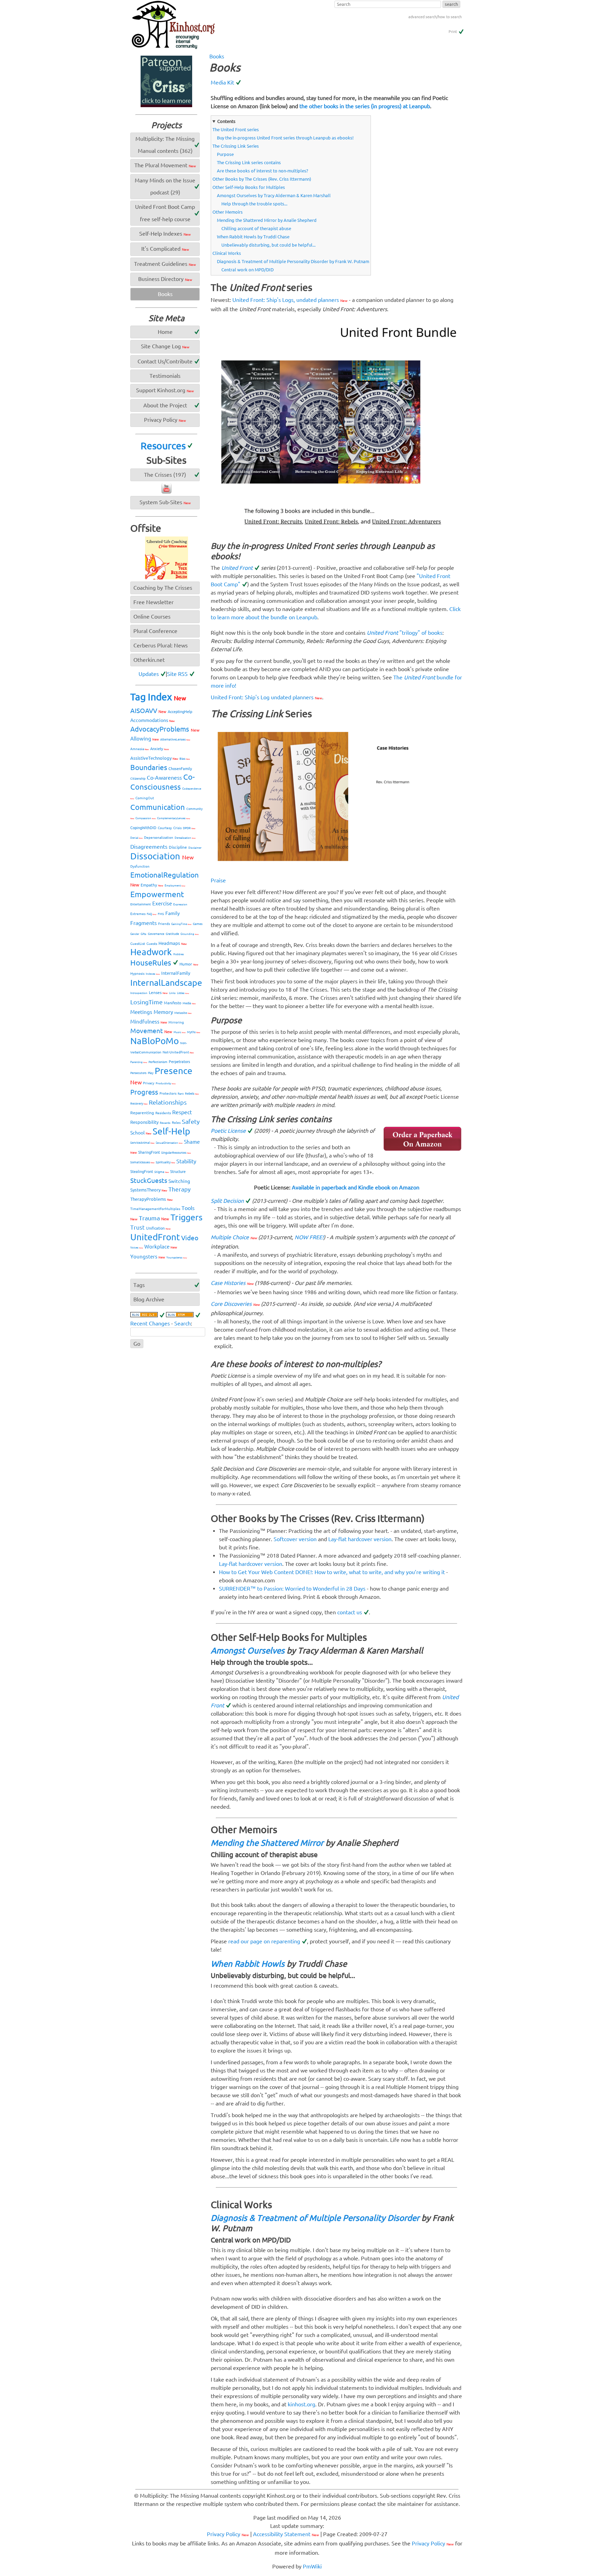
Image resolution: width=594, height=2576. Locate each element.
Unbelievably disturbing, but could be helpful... (268, 245)
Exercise (162, 903)
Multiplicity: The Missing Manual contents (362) (165, 145)
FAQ (152, 914)
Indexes (153, 974)
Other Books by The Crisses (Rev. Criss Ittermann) (262, 179)
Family (173, 913)
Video (190, 1238)
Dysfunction (140, 866)
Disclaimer (195, 848)
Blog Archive (149, 1299)
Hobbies (179, 954)
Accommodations (152, 720)
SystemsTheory (149, 1190)
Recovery (139, 1104)
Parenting (139, 1062)
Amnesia (140, 749)
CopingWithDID (143, 828)
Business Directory (165, 279)
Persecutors (138, 1073)
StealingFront (142, 1172)
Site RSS (177, 674)
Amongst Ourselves (248, 1651)
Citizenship (138, 779)
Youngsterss (177, 1258)
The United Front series (236, 129)
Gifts (144, 934)
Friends (164, 924)
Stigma (162, 1172)
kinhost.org (301, 2404)
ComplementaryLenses (174, 818)
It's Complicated (165, 249)
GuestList (138, 944)
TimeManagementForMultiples (155, 1209)
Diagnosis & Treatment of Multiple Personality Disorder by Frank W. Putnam (293, 261)
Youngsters (148, 1257)
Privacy (149, 1083)
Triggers (186, 1217)
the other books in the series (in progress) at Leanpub (365, 106)
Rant (181, 1094)
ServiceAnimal (142, 1143)
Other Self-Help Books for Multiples (249, 187)
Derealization (185, 838)
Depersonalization (159, 838)
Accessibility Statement (286, 2534)
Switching (179, 1181)
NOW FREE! (309, 1237)
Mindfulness (149, 1022)
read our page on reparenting (264, 1941)
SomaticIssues (142, 1162)
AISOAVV (148, 711)
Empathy (152, 885)
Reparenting (142, 1113)
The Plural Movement (165, 165)
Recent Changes (150, 1323)
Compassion (146, 818)
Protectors (168, 1093)
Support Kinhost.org (165, 390)
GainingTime (181, 924)
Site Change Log (165, 346)
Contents (226, 121)
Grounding (190, 934)
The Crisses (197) (165, 475)
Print (453, 32)
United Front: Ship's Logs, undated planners (290, 300)
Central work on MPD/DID (247, 270)
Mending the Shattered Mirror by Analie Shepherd (267, 220)
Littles (183, 993)
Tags (139, 1285)
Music (180, 1032)
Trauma (154, 1218)
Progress (144, 1092)
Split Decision (227, 1201)
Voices (137, 1248)
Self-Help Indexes (165, 234)
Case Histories (232, 1283)
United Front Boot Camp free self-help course (165, 213)
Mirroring (176, 1022)
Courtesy (165, 828)
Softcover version (295, 1539)
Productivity (166, 1083)
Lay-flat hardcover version (360, 1539)
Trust (137, 1227)
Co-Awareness (164, 778)
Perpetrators (179, 1062)
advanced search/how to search (435, 17)
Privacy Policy (165, 420)
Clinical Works (227, 253)
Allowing (145, 739)
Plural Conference (155, 631)
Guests (152, 944)
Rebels (192, 1094)
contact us (350, 1612)
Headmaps (173, 943)
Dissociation (162, 856)
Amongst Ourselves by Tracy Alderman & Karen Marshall (274, 195)
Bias (185, 759)
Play (151, 1073)
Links (172, 993)
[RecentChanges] (147, 1315)
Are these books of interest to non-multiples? (262, 171)
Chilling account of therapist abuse (256, 228)
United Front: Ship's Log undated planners (266, 697)
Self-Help (171, 1131)
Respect (182, 1112)
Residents (163, 1113)
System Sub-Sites (165, 502)
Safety (191, 1121)
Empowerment (157, 894)
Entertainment (141, 904)
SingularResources (176, 1153)
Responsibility (144, 1122)
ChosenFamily (180, 769)
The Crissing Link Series (236, 146)
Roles (176, 1123)
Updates (149, 674)
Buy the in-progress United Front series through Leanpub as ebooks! (285, 138)
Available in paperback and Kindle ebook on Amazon (356, 1187)
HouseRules (151, 963)
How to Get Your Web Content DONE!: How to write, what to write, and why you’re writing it (332, 1572)
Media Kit (222, 82)
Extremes (138, 914)
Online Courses (152, 617)
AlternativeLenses (175, 739)
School (141, 1133)
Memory (163, 1012)
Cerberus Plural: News (161, 645)
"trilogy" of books (405, 633)
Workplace (161, 1247)
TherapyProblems (151, 1199)
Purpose (225, 154)
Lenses (158, 992)
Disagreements (149, 847)
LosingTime (146, 1002)
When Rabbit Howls (248, 1964)
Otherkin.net (149, 660)
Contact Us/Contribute (165, 361)
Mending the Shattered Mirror (267, 1843)
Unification (158, 1228)
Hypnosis (137, 974)
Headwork (151, 952)
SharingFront (149, 1152)
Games (198, 924)
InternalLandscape (166, 983)
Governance (156, 934)
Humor (189, 964)
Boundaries (149, 767)
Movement (151, 1031)
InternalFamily (176, 973)
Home (165, 332)
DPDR (189, 828)
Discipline (178, 847)
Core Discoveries (235, 1304)
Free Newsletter (153, 602)
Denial (136, 838)
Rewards (165, 1123)
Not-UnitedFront (178, 1052)
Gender (135, 934)
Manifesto (173, 1003)
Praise (218, 880)
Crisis (177, 828)
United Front (237, 568)
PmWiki (312, 2566)
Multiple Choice (234, 1237)
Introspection (139, 993)
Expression (180, 905)
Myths (194, 1032)
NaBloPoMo (155, 1041)
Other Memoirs (228, 212)
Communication (158, 807)
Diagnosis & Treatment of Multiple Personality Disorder (315, 2218)
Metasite (183, 1013)
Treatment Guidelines (165, 264)
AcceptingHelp (180, 712)
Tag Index (158, 697)
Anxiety (159, 749)
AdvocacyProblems (165, 729)
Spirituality (165, 1162)
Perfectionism (158, 1062)
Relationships (168, 1102)
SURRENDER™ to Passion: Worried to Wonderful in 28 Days (292, 1589)
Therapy (179, 1189)
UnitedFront (155, 1237)
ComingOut (145, 798)
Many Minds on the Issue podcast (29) (165, 186)
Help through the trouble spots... (254, 204)
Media (189, 1003)
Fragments (144, 923)
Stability (186, 1161)
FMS (161, 914)
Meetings (141, 1012)
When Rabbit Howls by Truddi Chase (253, 237)
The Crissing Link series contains (249, 162)
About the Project (165, 405)
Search (183, 1323)
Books (217, 56)
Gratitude (172, 934)
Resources (163, 446)
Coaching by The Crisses (163, 588)
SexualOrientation (169, 1143)
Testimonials (165, 376)
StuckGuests (149, 1180)
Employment (175, 886)
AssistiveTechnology (154, 758)
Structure (178, 1172)
